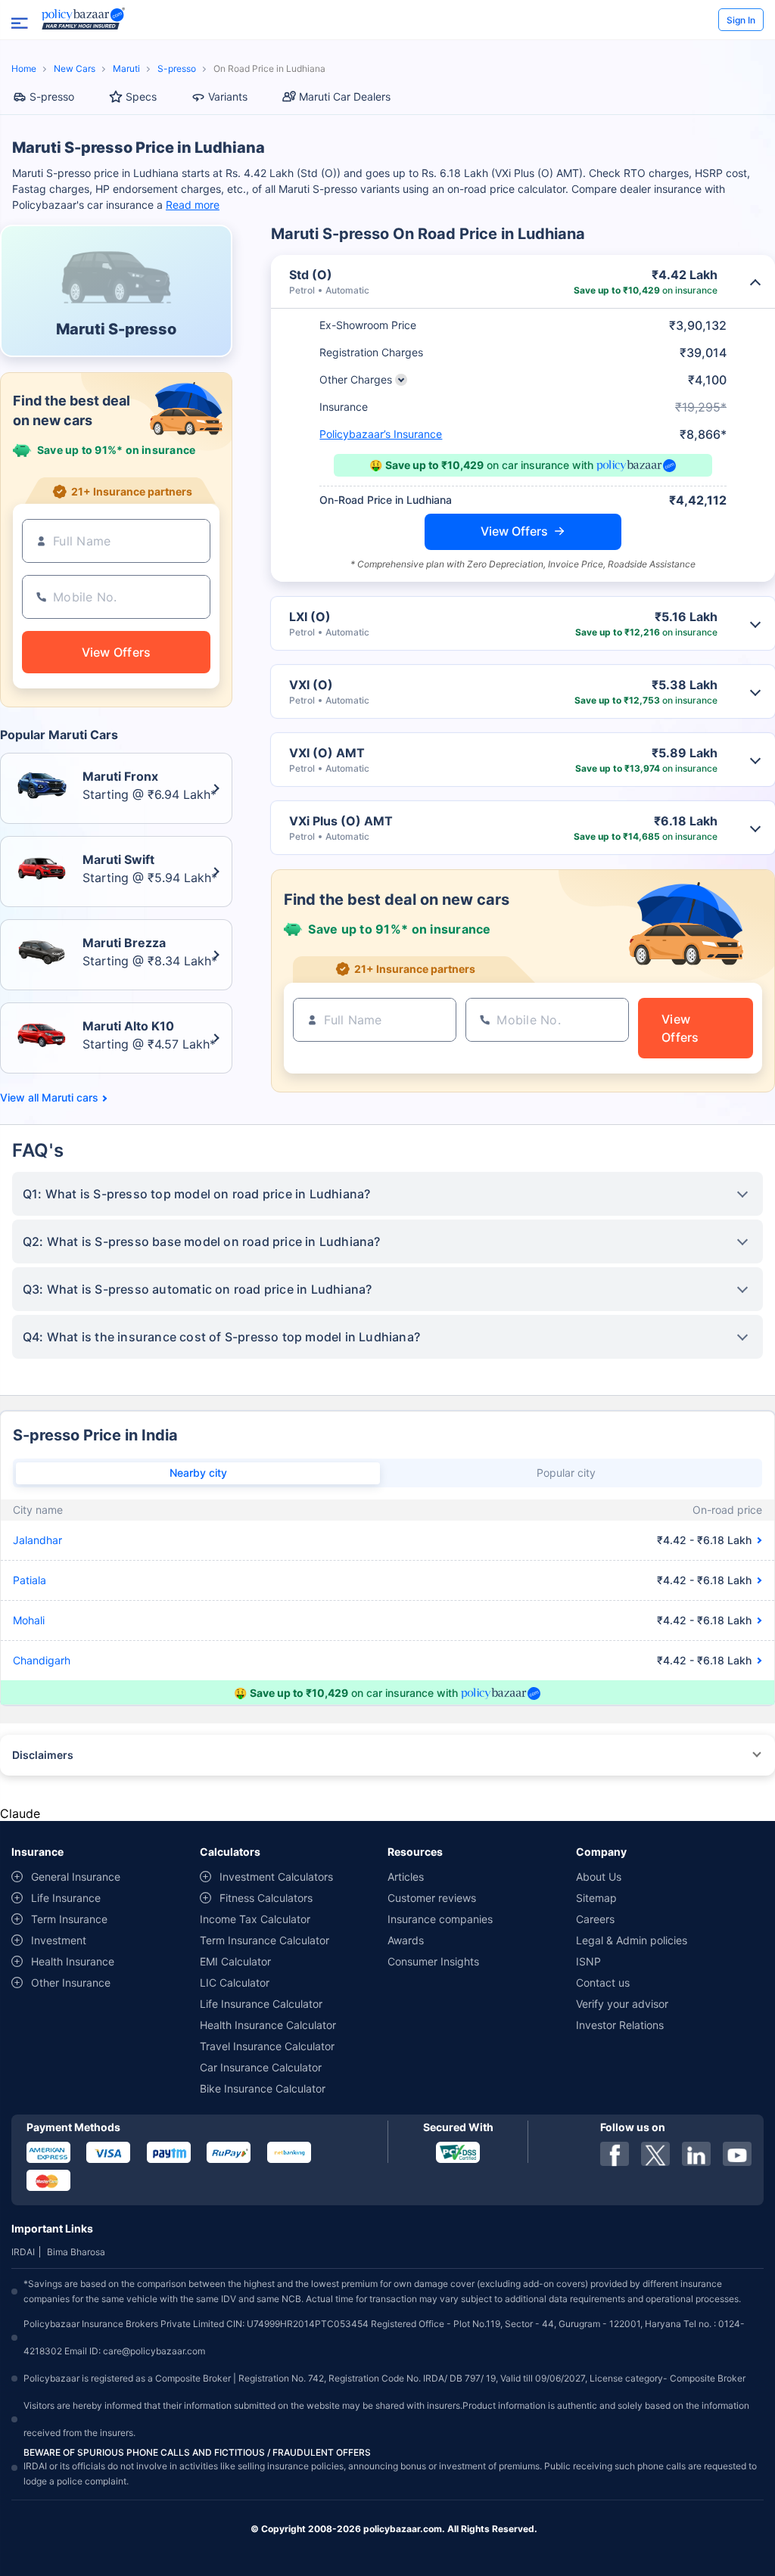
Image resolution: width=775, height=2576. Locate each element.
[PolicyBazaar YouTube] (737, 2154)
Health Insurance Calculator (268, 2025)
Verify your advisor (622, 2004)
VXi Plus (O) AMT (341, 821)
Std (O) (311, 275)
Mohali (29, 1620)
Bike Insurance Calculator (263, 2088)
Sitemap (596, 1898)
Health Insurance (73, 1961)
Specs (141, 96)
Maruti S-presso (116, 329)
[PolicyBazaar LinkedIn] (696, 2154)
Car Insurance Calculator (261, 2067)
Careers (595, 1919)
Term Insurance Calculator (265, 1940)
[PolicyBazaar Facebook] (615, 2154)
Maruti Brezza (124, 943)
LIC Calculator (235, 1982)
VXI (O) (311, 685)
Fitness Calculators (266, 1898)
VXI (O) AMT (327, 753)
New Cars (75, 68)
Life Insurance (66, 1898)
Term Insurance (69, 1919)
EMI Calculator (235, 1961)
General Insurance (76, 1877)
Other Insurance (71, 1982)
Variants (228, 96)
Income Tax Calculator (255, 1919)
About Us (599, 1877)
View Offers (514, 531)
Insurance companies (440, 1919)
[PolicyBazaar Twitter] (655, 2154)
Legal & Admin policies (632, 1940)
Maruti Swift (118, 859)
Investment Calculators (276, 1877)
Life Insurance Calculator (261, 2004)
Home (24, 68)
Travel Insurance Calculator (267, 2046)
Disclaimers (43, 1755)
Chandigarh (42, 1660)
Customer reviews (432, 1898)
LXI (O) (310, 617)
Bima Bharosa (76, 2252)
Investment (59, 1940)
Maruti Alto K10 (128, 1026)
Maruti (126, 68)
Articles (406, 1877)
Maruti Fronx (120, 776)
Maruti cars (70, 1098)
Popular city (566, 1473)
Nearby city (198, 1473)
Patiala (30, 1580)
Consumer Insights (433, 1961)
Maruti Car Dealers (345, 96)
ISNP (588, 1961)
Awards (406, 1940)
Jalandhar (37, 1540)
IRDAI (23, 2252)
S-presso (177, 68)
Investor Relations (620, 2025)
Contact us (603, 1982)
